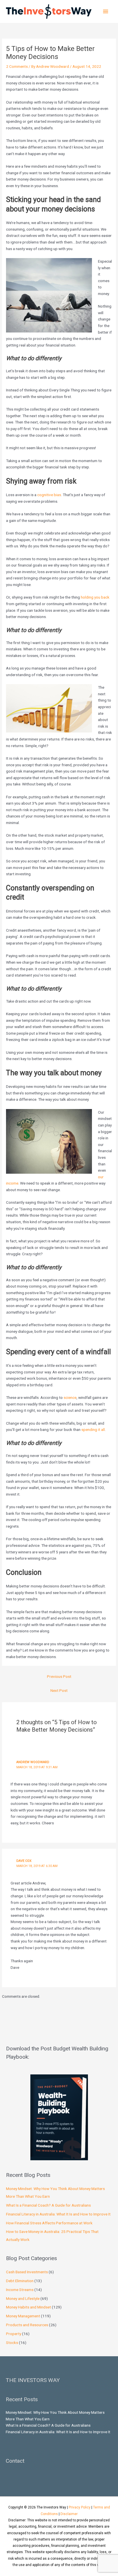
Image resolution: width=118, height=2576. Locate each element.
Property (14, 2334)
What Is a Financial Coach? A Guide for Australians (48, 2205)
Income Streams (20, 2290)
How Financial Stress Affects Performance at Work (49, 2223)
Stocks (12, 2343)
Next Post (59, 1690)
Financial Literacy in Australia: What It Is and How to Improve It (58, 2214)
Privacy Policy (80, 2507)
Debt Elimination (20, 2281)
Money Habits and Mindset (28, 2307)
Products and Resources (27, 2325)
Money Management (23, 2316)
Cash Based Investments (27, 2272)
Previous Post (59, 1676)
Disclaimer (69, 2514)
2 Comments (17, 66)
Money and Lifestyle (23, 2298)
